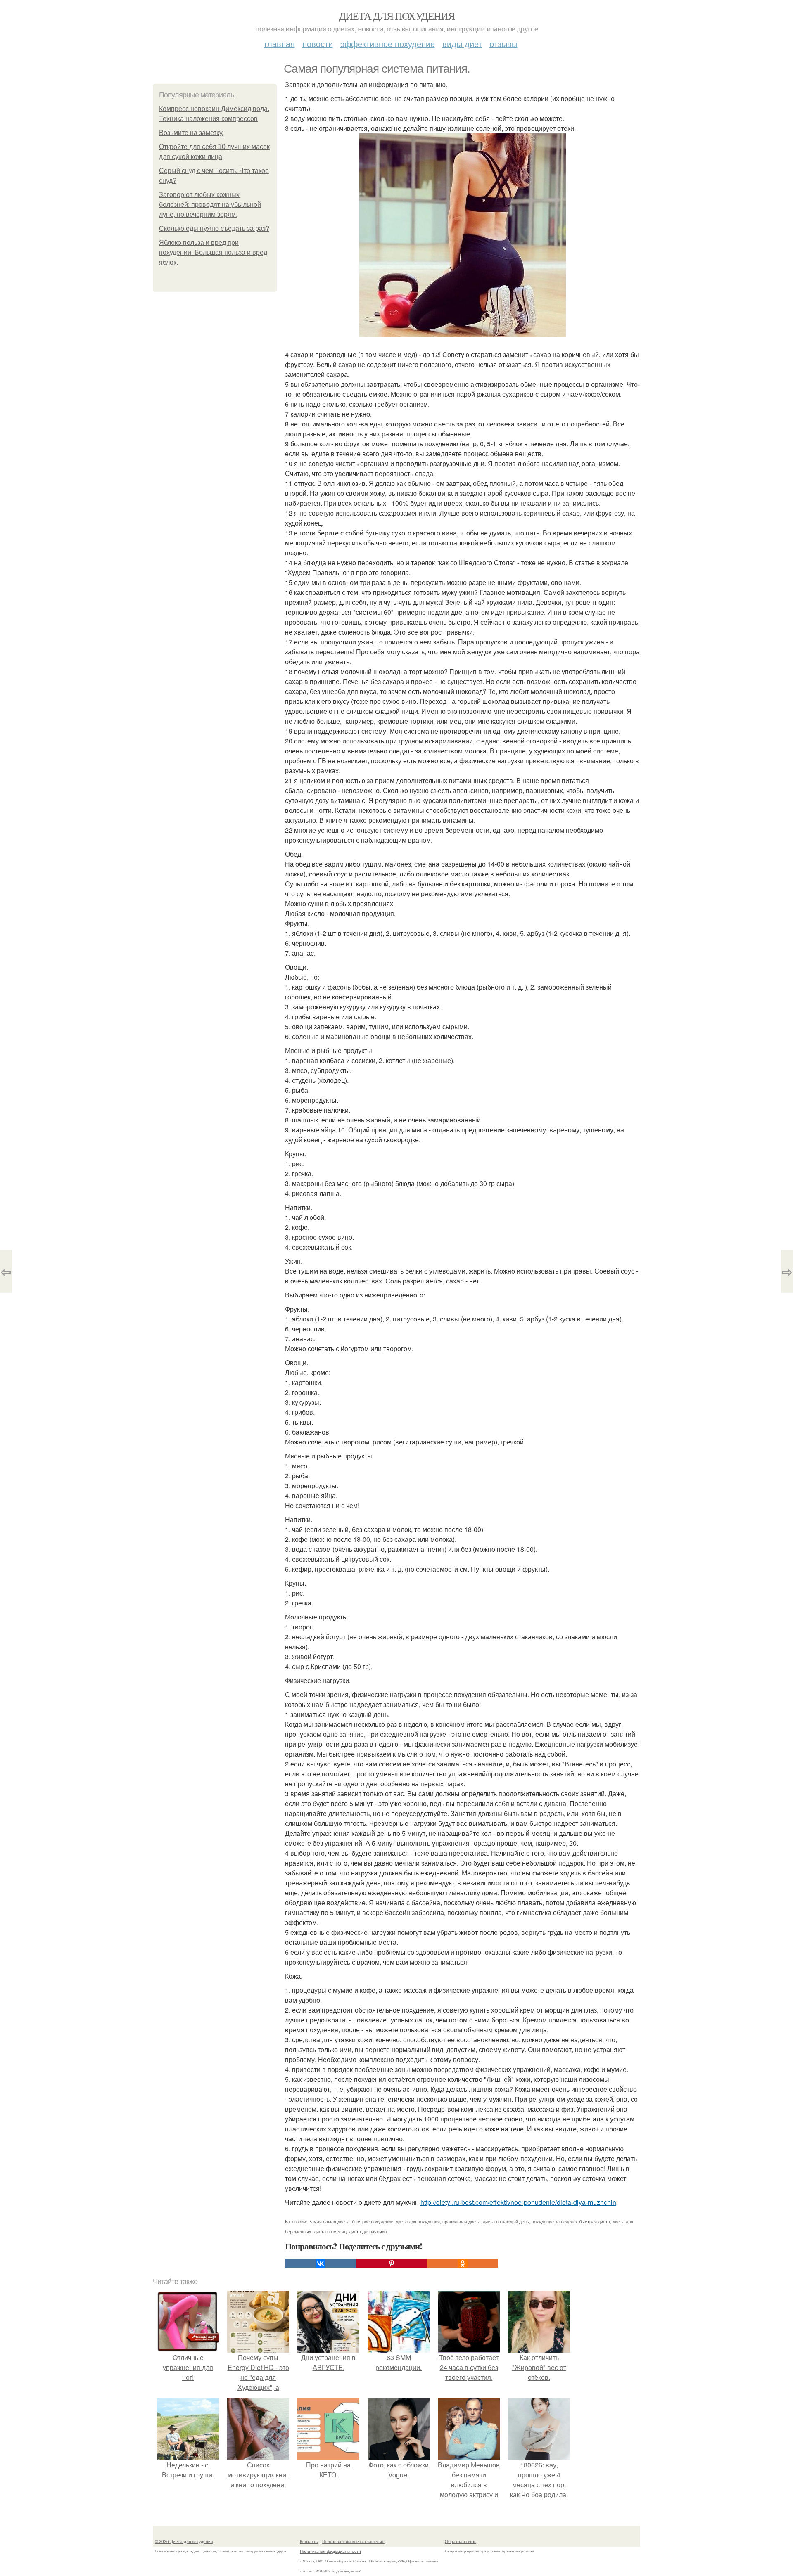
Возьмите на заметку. (191, 133)
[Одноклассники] (463, 2263)
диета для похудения (418, 2221)
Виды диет (462, 44)
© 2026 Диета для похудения (184, 2541)
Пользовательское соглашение (353, 2541)
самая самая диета (329, 2221)
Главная (280, 44)
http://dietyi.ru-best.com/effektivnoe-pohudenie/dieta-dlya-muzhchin (518, 2202)
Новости (318, 44)
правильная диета (461, 2221)
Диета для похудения (397, 16)
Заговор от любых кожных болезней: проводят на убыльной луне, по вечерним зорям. (210, 205)
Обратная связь (461, 2541)
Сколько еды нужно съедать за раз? (214, 228)
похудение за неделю (554, 2221)
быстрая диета (595, 2221)
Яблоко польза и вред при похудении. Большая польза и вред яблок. (213, 252)
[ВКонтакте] (321, 2263)
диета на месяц (330, 2231)
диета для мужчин (368, 2231)
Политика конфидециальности (330, 2551)
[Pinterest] (392, 2263)
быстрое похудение (373, 2221)
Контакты (309, 2541)
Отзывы (503, 44)
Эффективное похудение (388, 44)
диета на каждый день (506, 2221)
